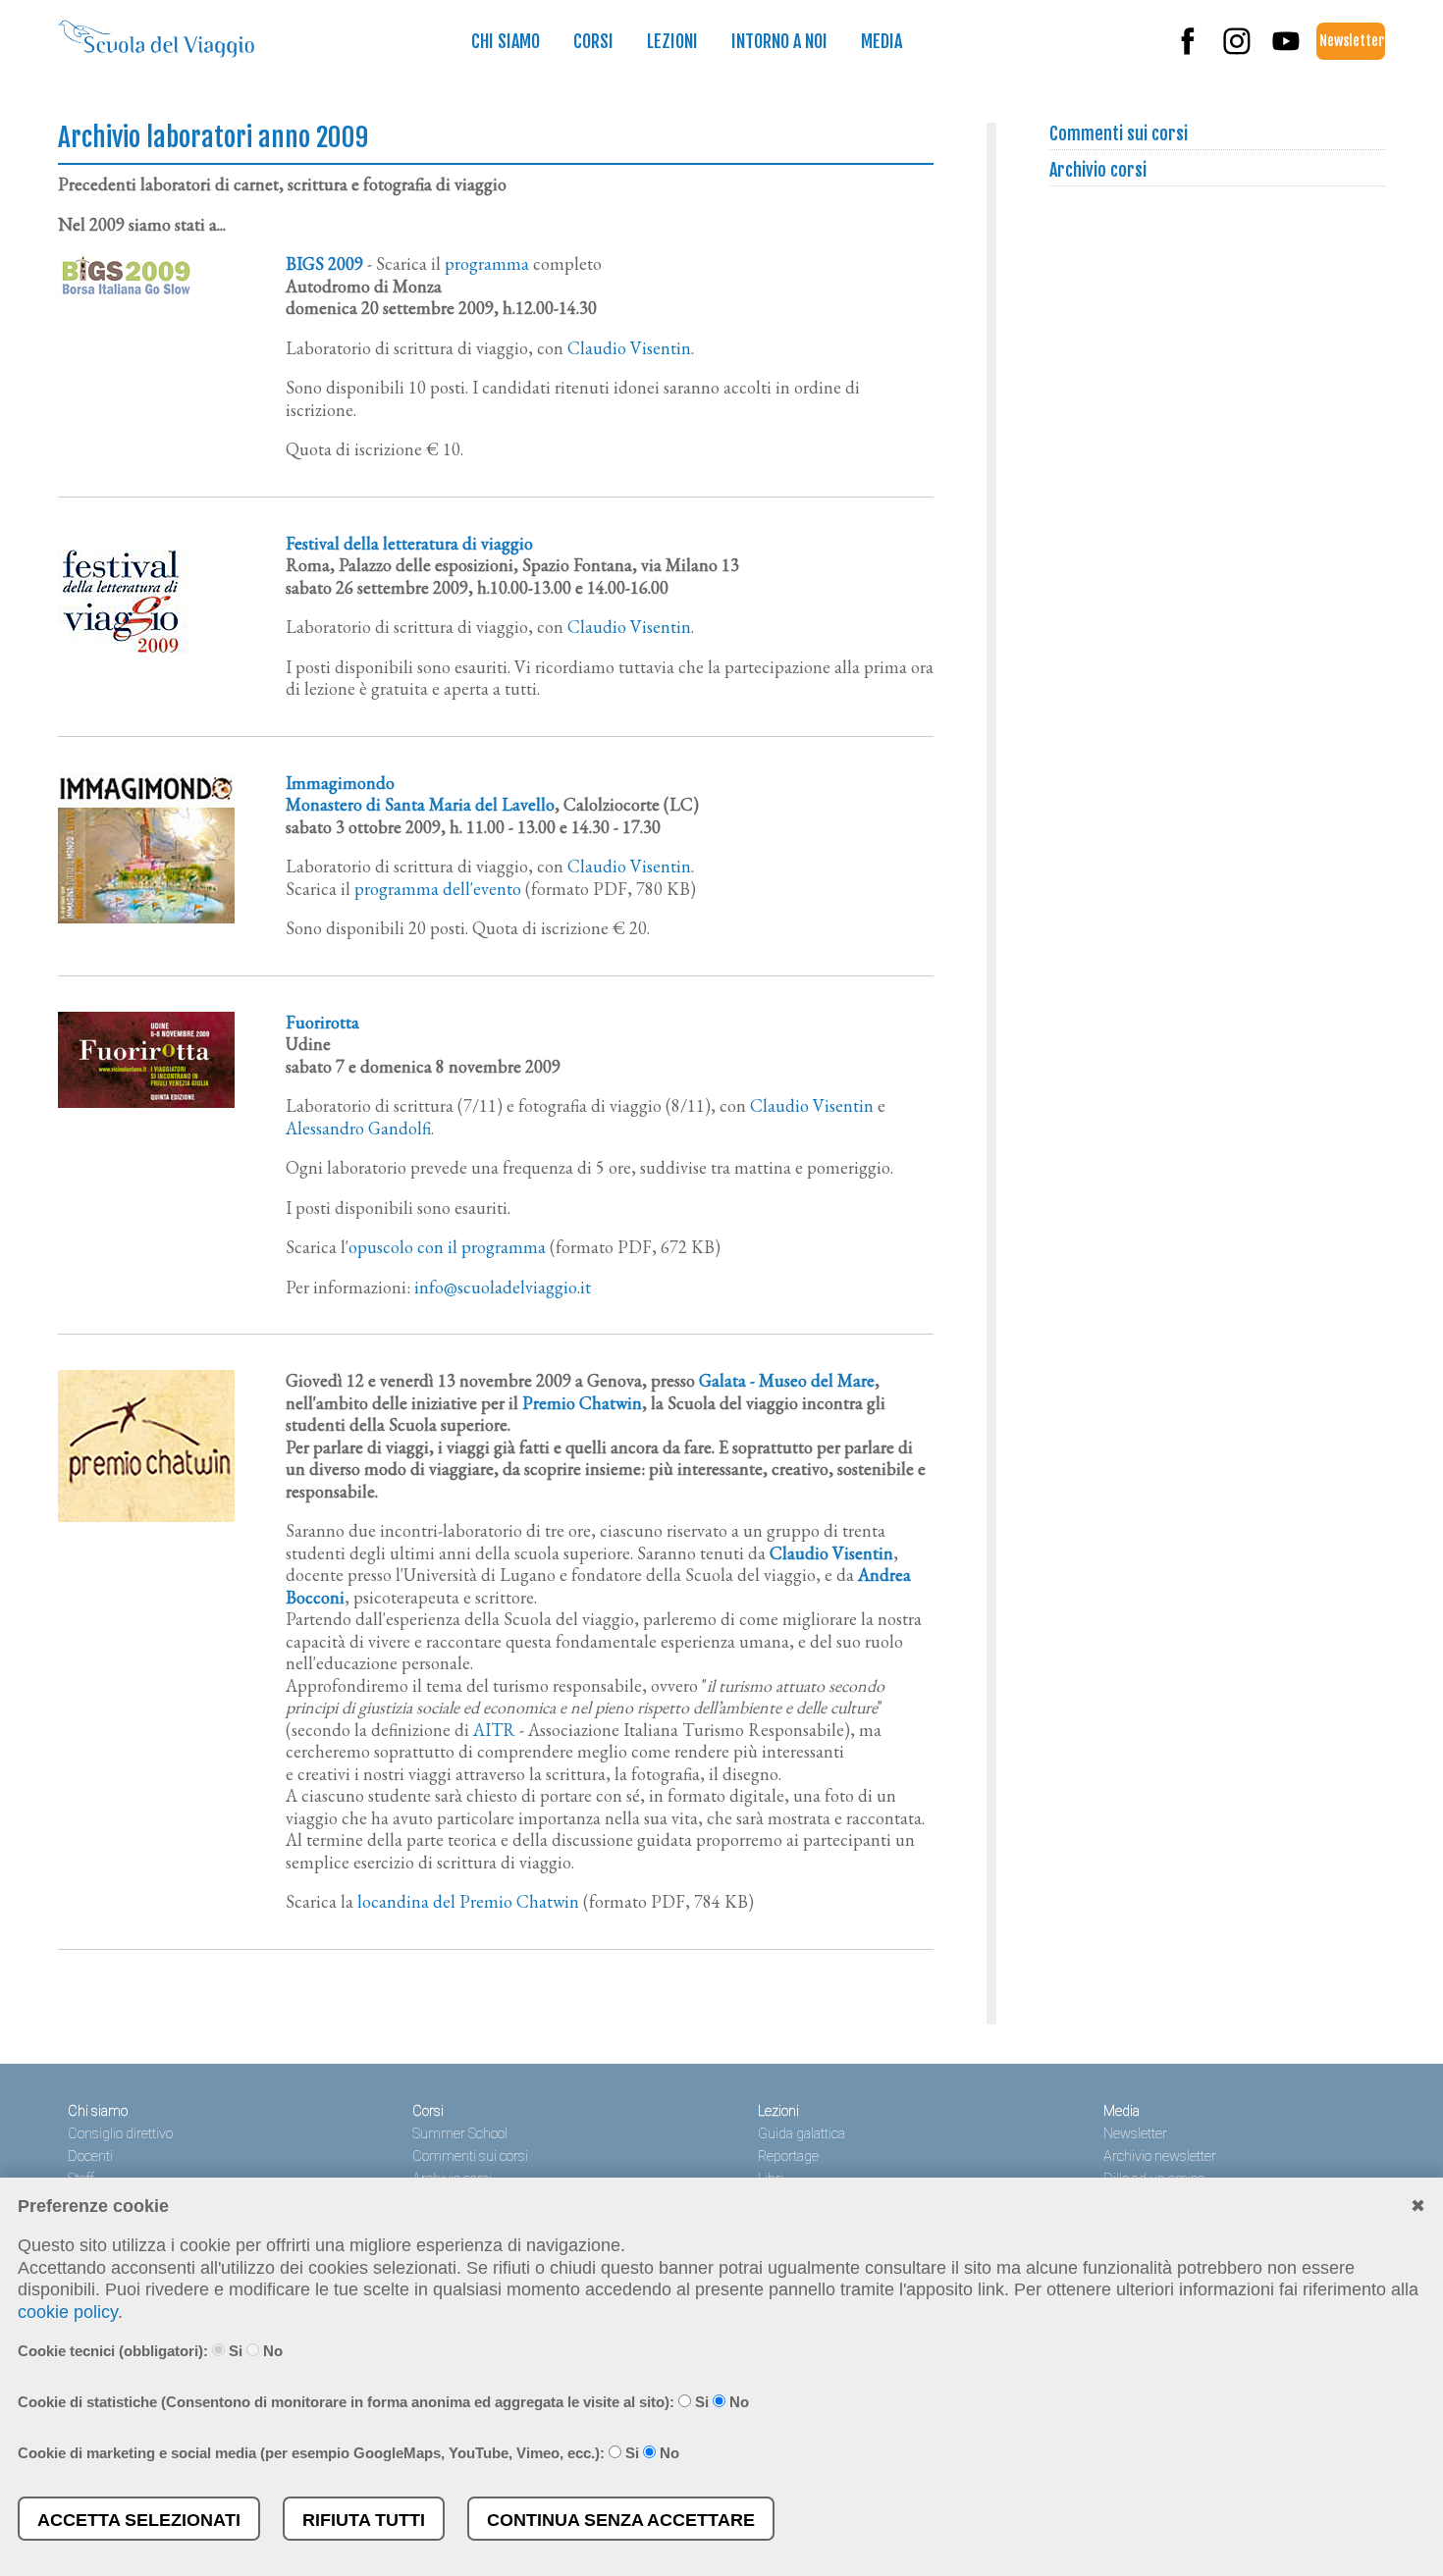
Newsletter (1352, 41)
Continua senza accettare (621, 2520)
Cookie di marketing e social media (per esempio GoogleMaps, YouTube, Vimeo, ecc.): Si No (348, 2453)
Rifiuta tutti (364, 2520)
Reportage (788, 2156)
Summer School (460, 2134)
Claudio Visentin (629, 348)
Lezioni (672, 41)
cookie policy (68, 2312)
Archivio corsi (1098, 170)
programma (487, 263)
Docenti (90, 2156)
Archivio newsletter (1160, 2156)
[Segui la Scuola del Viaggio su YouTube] (1286, 51)
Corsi (593, 41)
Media (882, 41)
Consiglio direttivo (120, 2134)
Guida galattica (802, 2134)
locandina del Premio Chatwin (468, 1901)
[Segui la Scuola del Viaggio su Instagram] (1237, 51)
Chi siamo (506, 41)
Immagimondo (340, 783)
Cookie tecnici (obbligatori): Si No (150, 2351)
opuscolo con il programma (447, 1247)
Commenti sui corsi (1119, 133)
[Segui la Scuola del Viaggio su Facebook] (1188, 51)
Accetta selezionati (139, 2520)
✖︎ (1418, 2206)
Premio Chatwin (582, 1403)
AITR (494, 1730)
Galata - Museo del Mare (787, 1380)
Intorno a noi (779, 41)
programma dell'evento (438, 889)
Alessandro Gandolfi (358, 1128)
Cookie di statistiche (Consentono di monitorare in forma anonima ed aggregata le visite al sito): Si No (383, 2402)
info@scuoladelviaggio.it (503, 1287)
